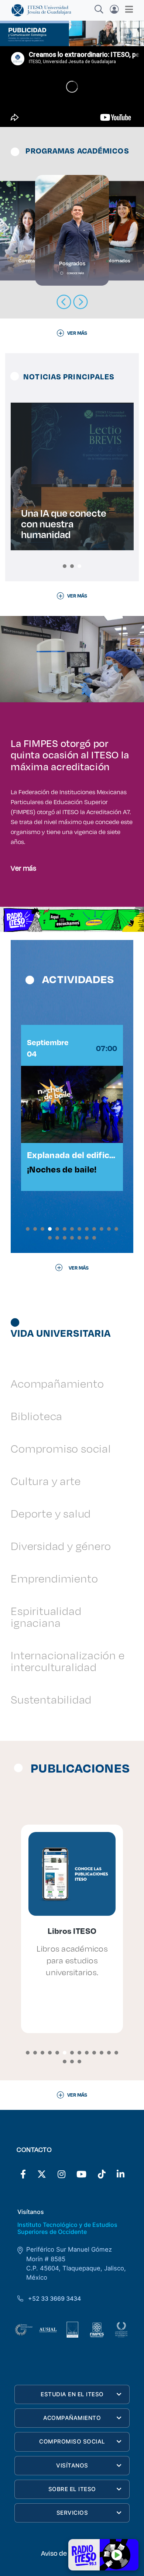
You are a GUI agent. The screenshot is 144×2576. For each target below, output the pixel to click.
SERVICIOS (72, 2513)
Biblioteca (37, 1416)
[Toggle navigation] (127, 9)
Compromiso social (61, 1448)
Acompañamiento (57, 1383)
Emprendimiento (54, 1578)
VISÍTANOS (72, 2465)
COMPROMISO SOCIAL (72, 2441)
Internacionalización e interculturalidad (68, 1661)
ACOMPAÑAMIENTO (72, 2418)
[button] (65, 566)
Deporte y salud (51, 1513)
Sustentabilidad (51, 1699)
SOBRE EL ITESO (72, 2489)
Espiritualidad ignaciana (46, 1617)
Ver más (23, 868)
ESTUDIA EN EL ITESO (72, 2394)
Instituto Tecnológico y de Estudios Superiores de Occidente (67, 2228)
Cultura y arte (46, 1481)
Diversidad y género (61, 1546)
